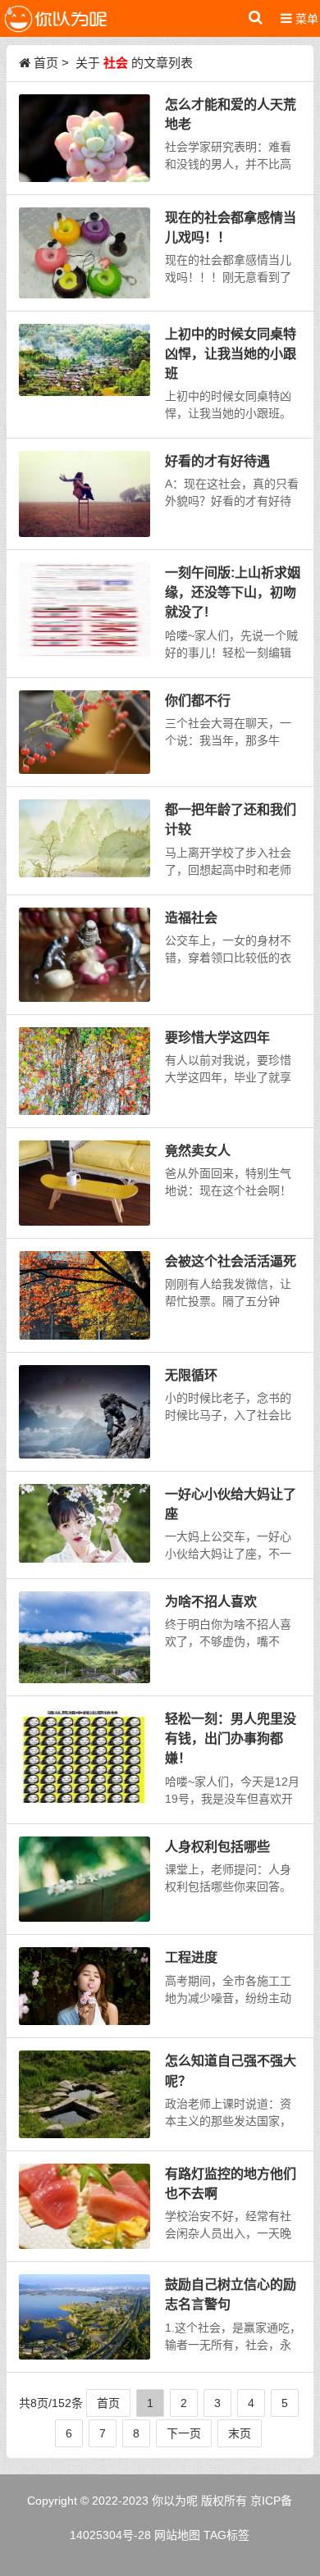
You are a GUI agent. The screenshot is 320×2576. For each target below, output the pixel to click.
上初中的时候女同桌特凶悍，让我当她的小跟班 (231, 353)
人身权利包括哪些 (217, 1846)
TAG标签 (226, 2535)
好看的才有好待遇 (217, 461)
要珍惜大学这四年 (217, 1037)
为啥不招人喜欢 (211, 1601)
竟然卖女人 (198, 1150)
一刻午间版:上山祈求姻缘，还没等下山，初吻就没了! (233, 592)
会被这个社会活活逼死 (231, 1261)
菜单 (305, 19)
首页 (46, 63)
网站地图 (177, 2535)
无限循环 (191, 1375)
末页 (240, 2433)
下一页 (184, 2433)
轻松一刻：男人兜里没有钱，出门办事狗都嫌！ (231, 1738)
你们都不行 (198, 700)
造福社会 (191, 917)
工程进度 (191, 1957)
